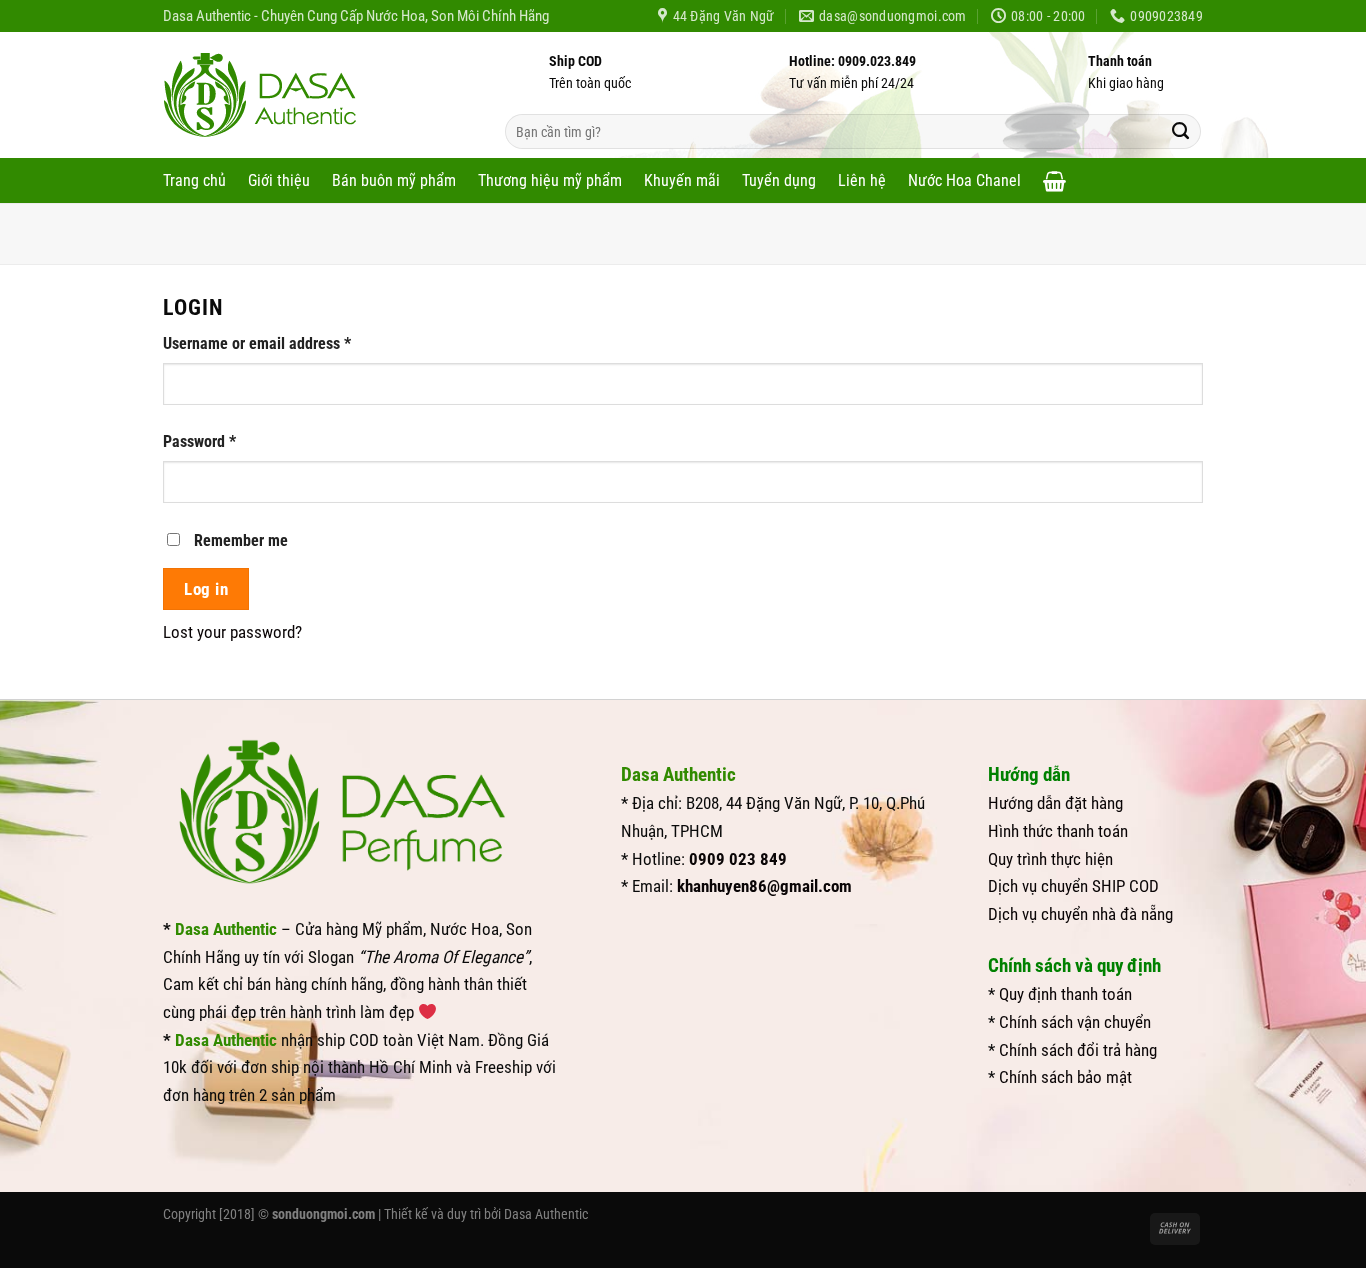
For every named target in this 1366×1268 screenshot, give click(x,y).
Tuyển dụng (779, 181)
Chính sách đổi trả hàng (1078, 1050)
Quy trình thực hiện (1050, 859)
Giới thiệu (279, 181)
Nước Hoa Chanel (964, 181)
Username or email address (285, 343)
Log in (206, 589)
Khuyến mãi (682, 181)
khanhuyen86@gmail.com (764, 886)
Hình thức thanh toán (1058, 831)
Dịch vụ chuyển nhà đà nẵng (1080, 914)
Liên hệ (862, 181)
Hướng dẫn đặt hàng (1055, 803)
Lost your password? (232, 632)
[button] (1054, 181)
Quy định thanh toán (1065, 994)
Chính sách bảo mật (1065, 1077)
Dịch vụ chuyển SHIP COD (1073, 886)
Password (228, 441)
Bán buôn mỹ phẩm (394, 181)
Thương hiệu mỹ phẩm (550, 181)
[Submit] (1180, 131)
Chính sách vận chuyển (1075, 1022)
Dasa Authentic (546, 1214)
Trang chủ (194, 181)
